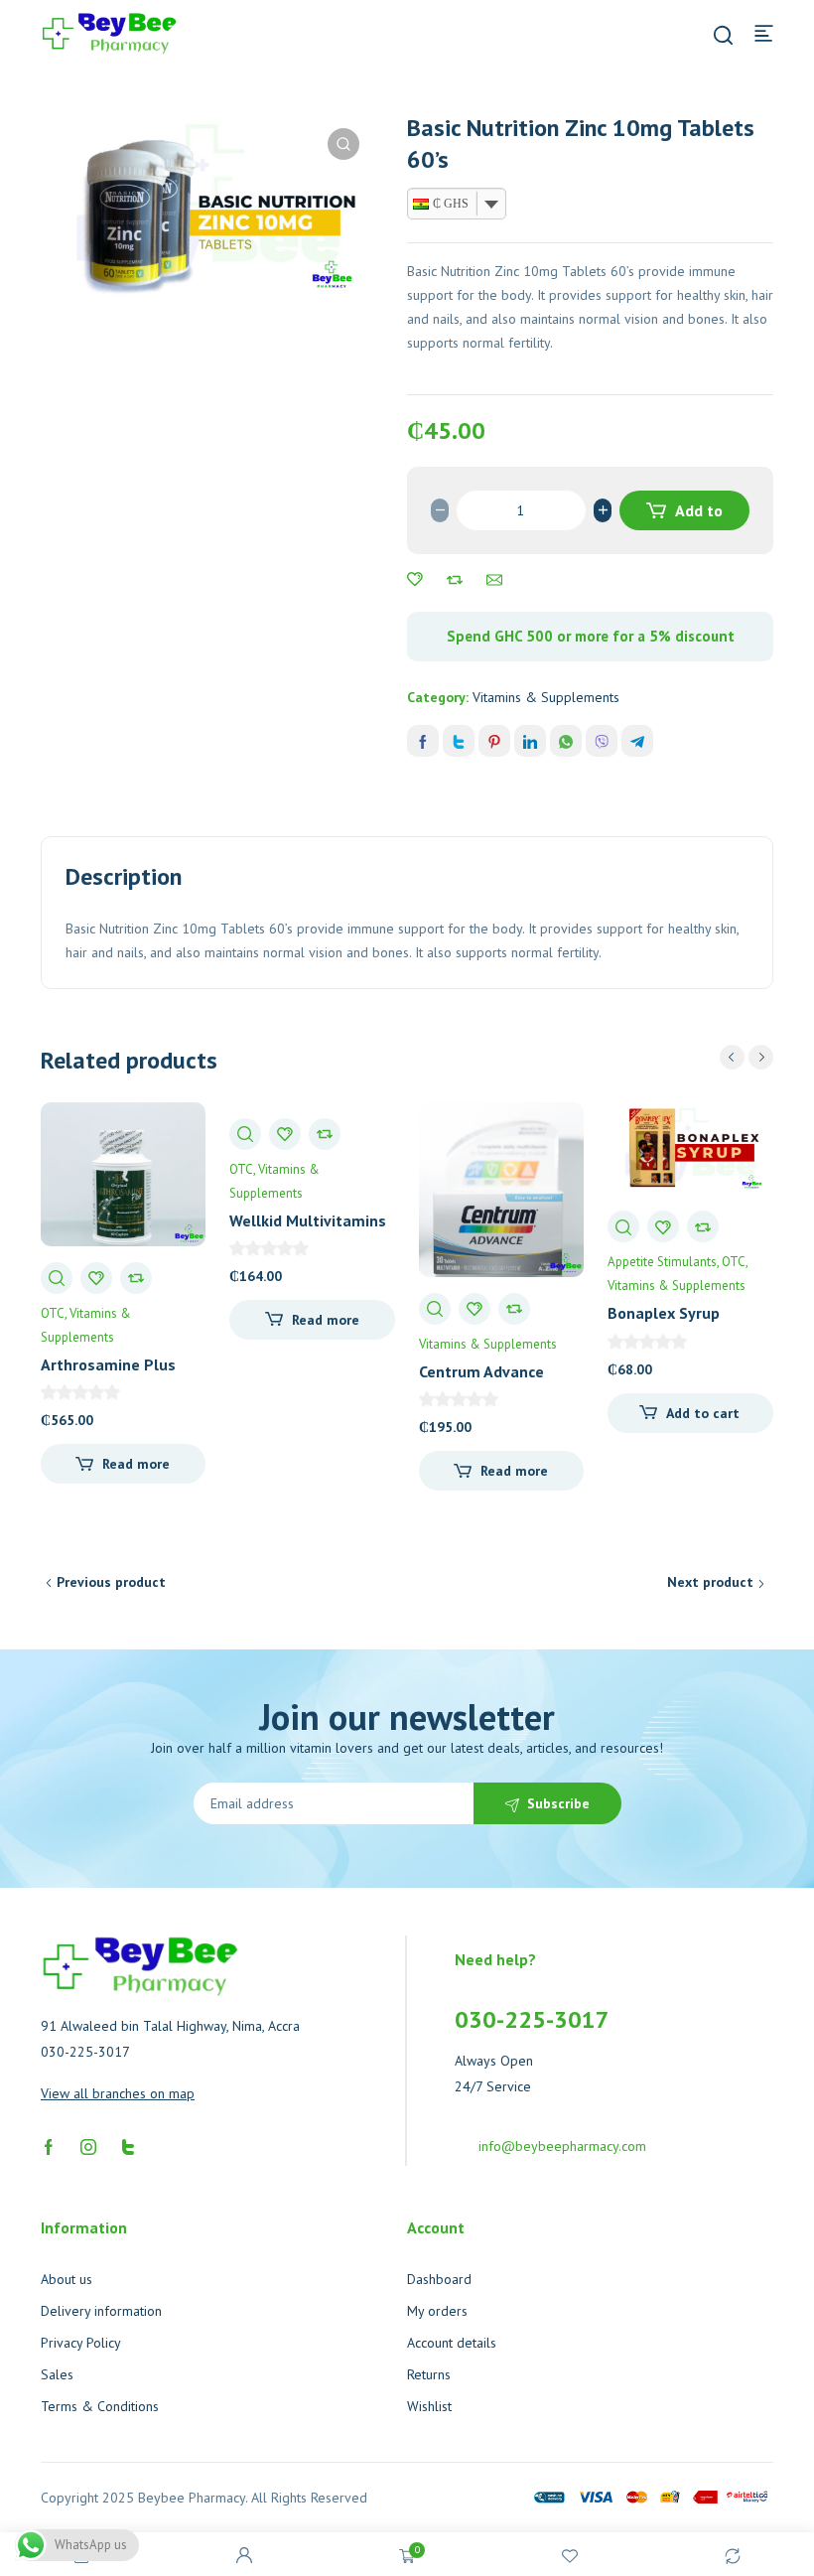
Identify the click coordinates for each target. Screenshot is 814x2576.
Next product (710, 1582)
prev (732, 1057)
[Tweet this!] (459, 741)
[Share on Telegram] (637, 741)
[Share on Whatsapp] (566, 741)
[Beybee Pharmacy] (109, 32)
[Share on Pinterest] (494, 741)
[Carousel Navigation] (746, 1057)
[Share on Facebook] (423, 741)
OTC (53, 1313)
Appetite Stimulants (662, 1262)
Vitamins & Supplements (546, 697)
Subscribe (558, 1803)
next (761, 1057)
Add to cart (696, 515)
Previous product (111, 1582)
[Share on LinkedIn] (530, 741)
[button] (343, 144)
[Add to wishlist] (415, 580)
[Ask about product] (494, 580)
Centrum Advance (481, 1371)
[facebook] (49, 2146)
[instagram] (88, 2146)
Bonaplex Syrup (664, 1313)
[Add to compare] (455, 580)
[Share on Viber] (602, 741)
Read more (136, 1464)
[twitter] (128, 2146)
